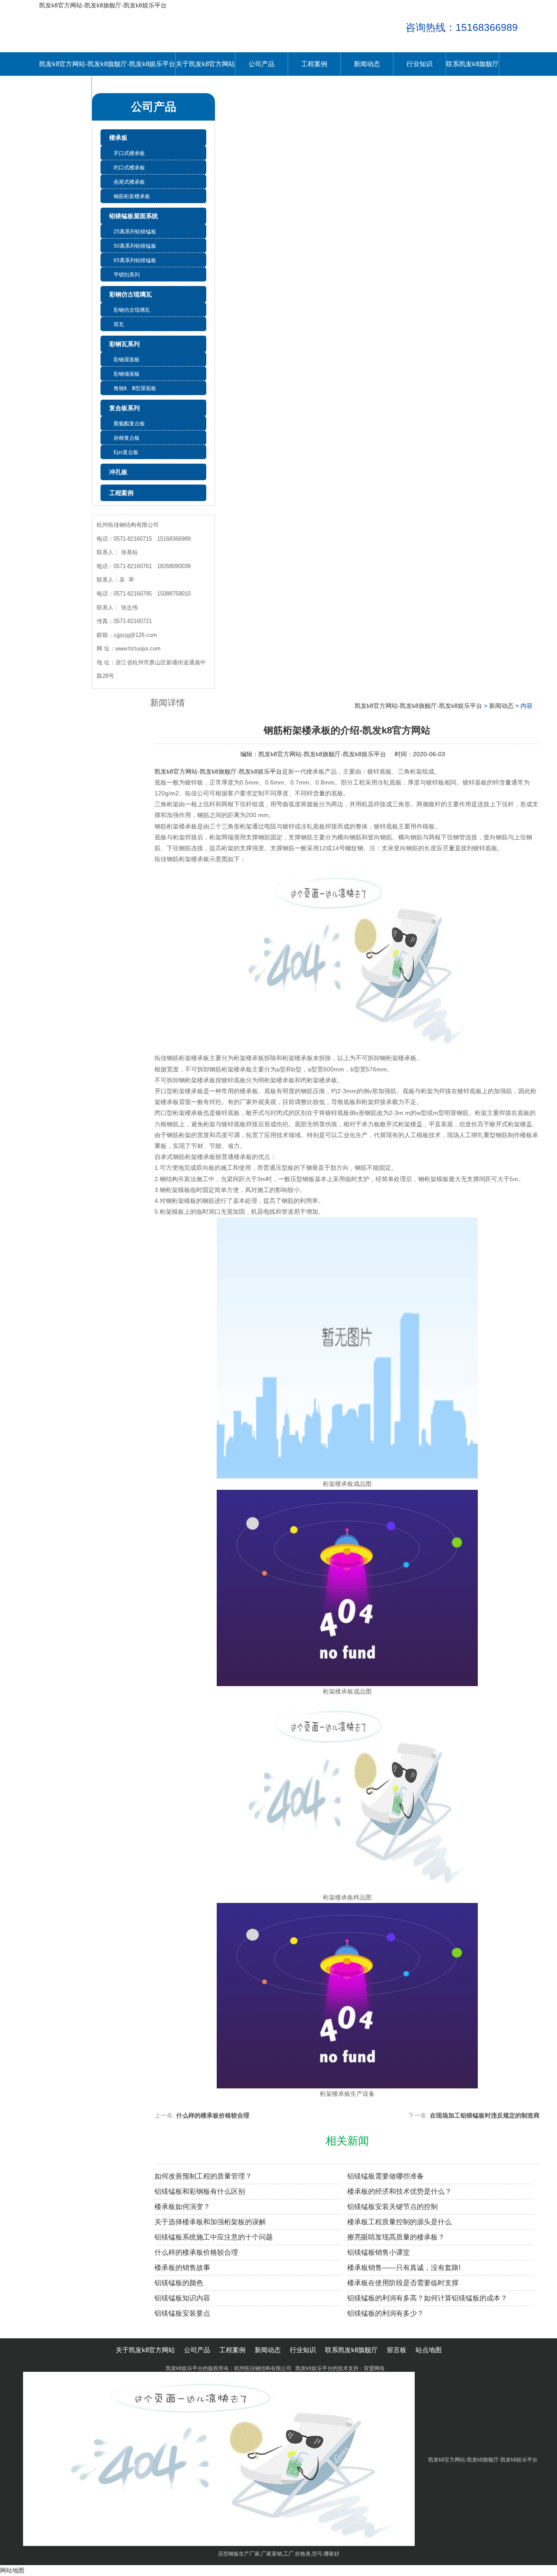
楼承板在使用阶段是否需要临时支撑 (403, 2283)
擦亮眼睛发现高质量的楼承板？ (396, 2237)
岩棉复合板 (127, 438)
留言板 (65, 87)
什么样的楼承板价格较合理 (213, 2115)
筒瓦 (119, 324)
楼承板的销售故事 (182, 2268)
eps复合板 (126, 452)
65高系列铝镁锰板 (135, 260)
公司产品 (262, 64)
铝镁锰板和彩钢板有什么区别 (200, 2191)
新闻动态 (367, 64)
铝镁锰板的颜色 (179, 2283)
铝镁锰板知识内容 (182, 2298)
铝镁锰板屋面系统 (134, 216)
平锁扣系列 (127, 275)
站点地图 (429, 2350)
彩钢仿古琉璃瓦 (131, 294)
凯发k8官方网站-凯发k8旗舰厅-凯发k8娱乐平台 (103, 5)
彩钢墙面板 (127, 374)
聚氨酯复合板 (129, 424)
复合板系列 (124, 408)
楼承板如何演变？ (182, 2207)
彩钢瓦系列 (124, 344)
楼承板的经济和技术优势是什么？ (399, 2191)
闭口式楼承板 (129, 168)
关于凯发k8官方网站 (205, 64)
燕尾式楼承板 (129, 182)
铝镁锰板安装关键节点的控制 (393, 2207)
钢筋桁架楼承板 (132, 196)
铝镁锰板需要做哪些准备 (386, 2176)
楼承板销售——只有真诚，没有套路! (404, 2268)
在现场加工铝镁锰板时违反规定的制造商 (485, 2115)
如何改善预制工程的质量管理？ (203, 2176)
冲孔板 (118, 472)
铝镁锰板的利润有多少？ (386, 2313)
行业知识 (419, 64)
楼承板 (118, 138)
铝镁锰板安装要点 (182, 2313)
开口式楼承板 (129, 153)
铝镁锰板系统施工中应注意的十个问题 (214, 2237)
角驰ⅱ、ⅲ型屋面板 (135, 388)
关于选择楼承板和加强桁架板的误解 (210, 2222)
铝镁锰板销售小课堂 (379, 2252)
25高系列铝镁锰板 (135, 232)
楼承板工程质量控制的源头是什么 (399, 2222)
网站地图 (12, 2570)
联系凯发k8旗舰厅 (472, 64)
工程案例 (314, 64)
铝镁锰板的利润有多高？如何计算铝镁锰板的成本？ (427, 2298)
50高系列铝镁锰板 (135, 246)
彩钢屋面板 (127, 360)
